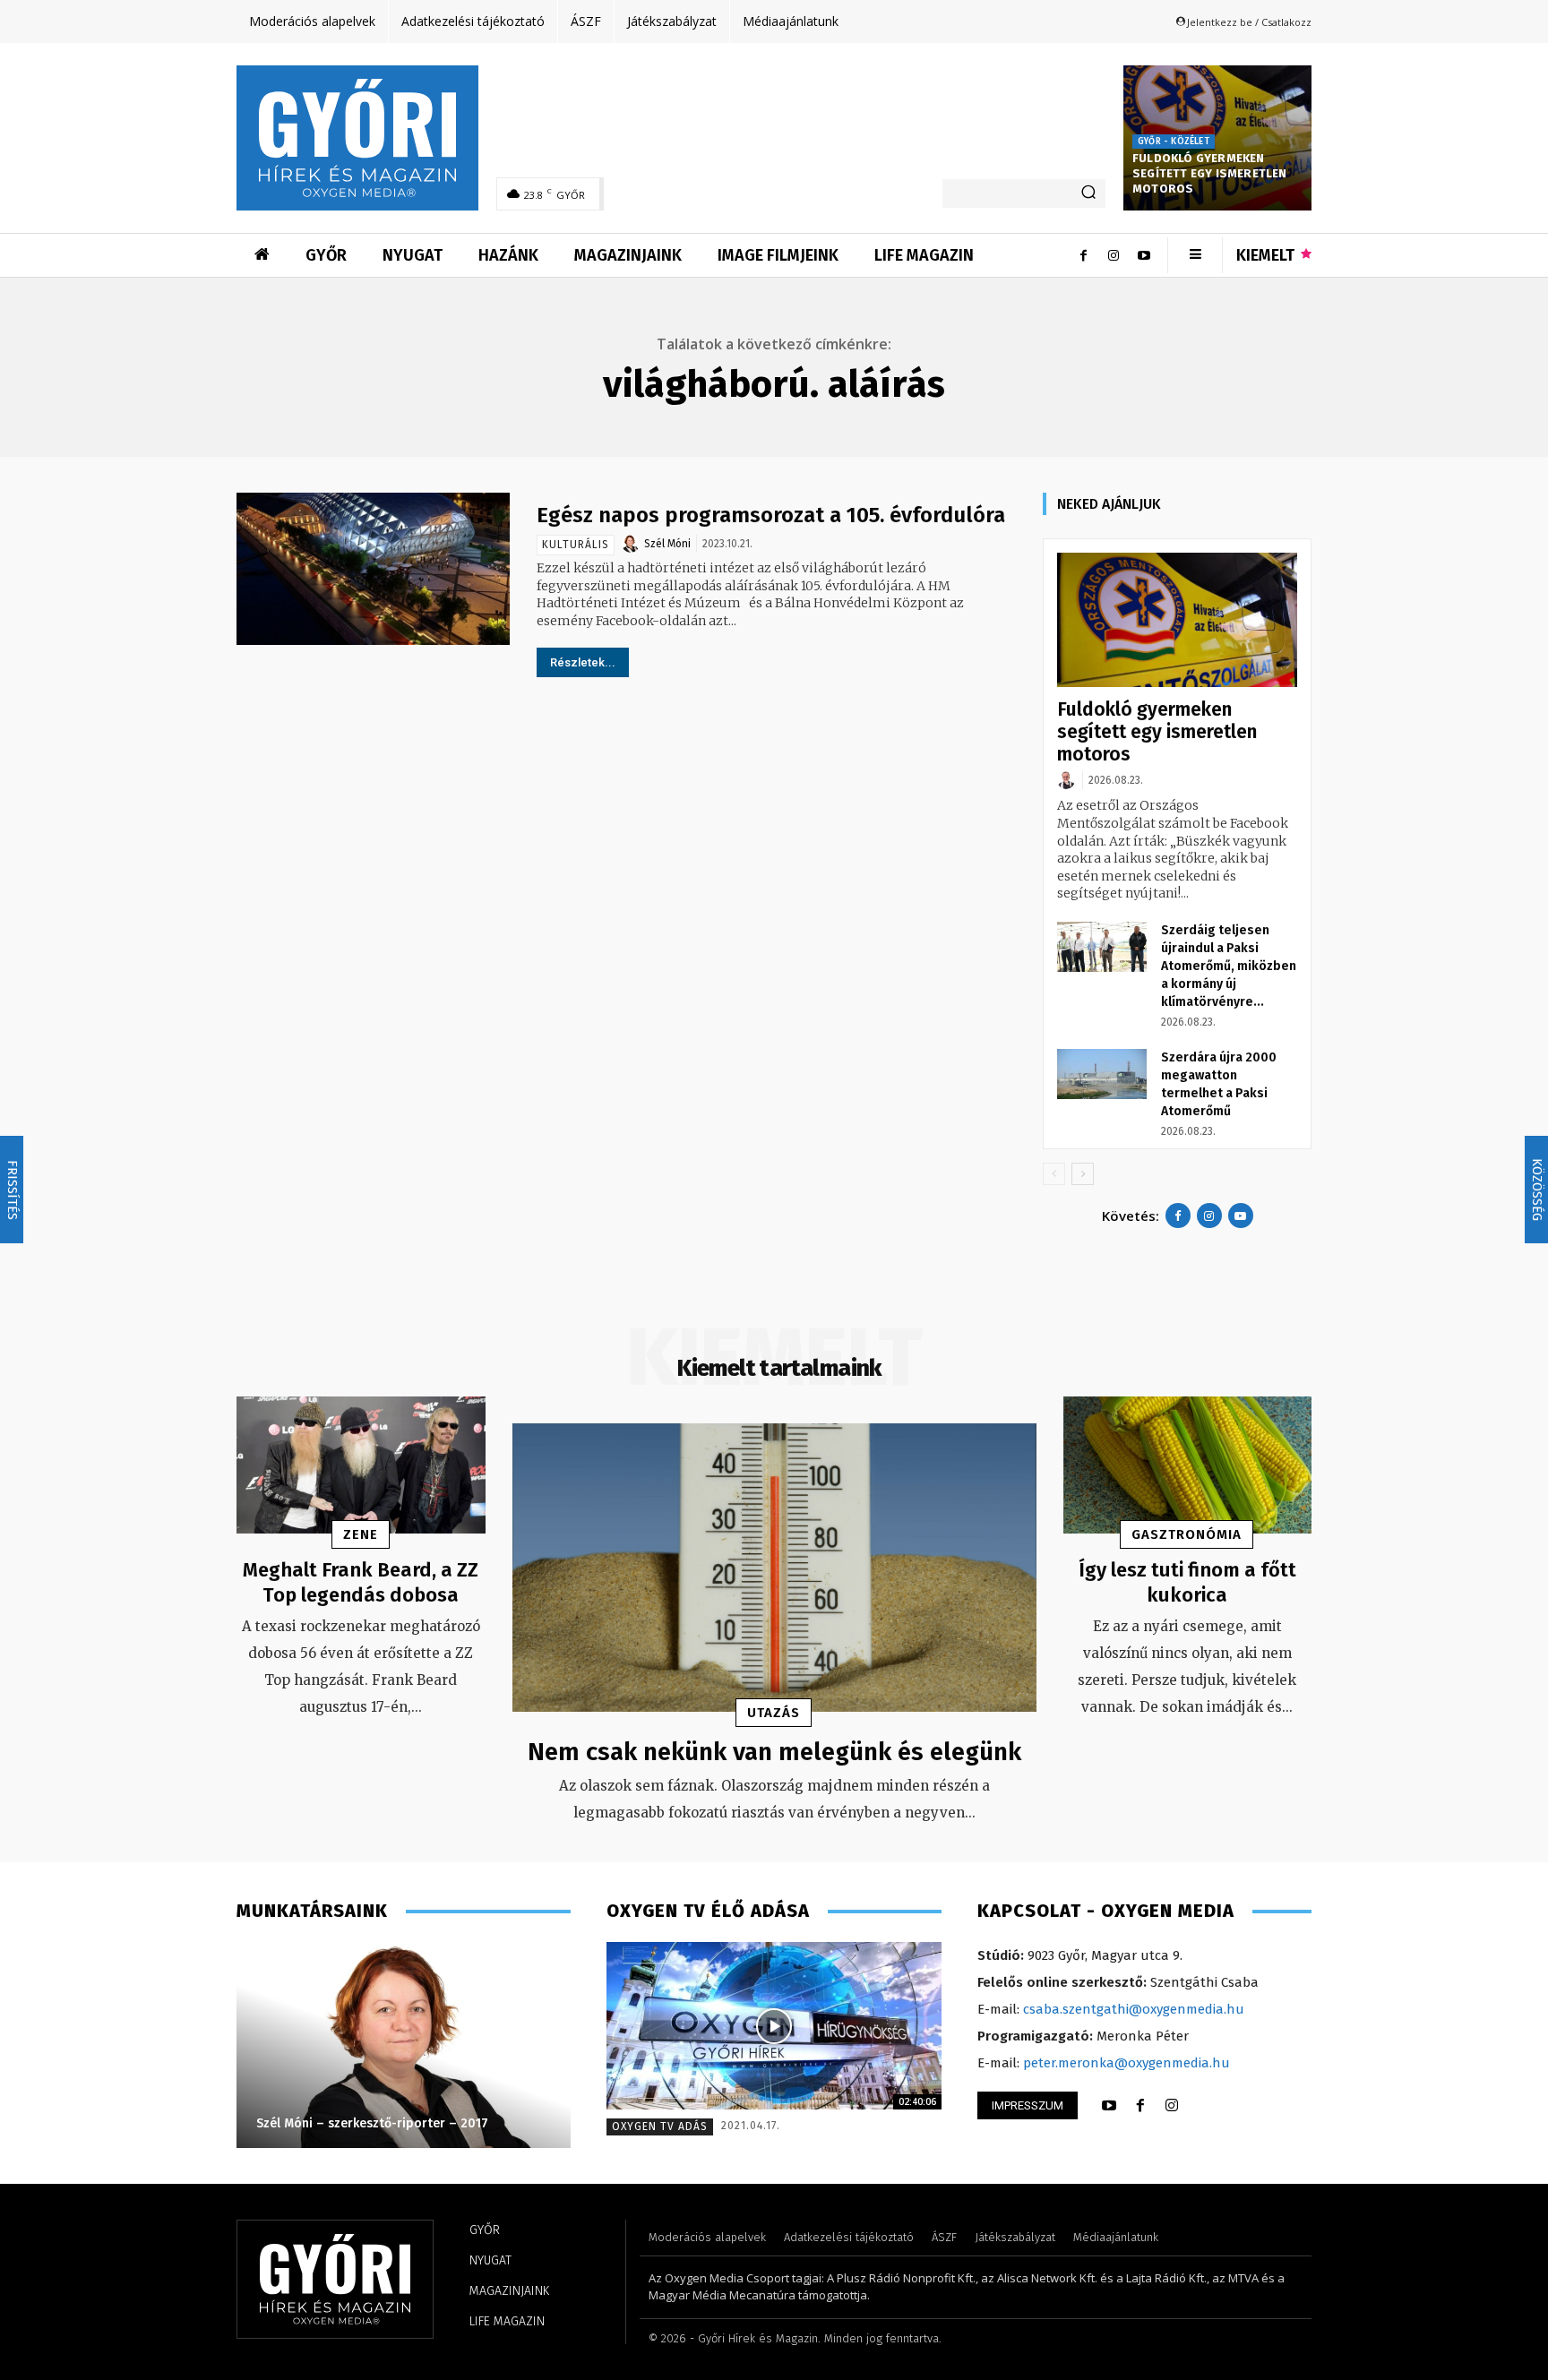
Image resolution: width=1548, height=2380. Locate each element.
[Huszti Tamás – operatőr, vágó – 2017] (403, 2045)
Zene (361, 1534)
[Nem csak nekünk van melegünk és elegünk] (774, 1568)
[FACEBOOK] (1140, 2106)
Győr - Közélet (1174, 142)
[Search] (1088, 193)
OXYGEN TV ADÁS (660, 2127)
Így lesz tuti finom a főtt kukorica (1187, 1583)
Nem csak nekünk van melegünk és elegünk (774, 1752)
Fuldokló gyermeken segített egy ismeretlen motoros (1210, 173)
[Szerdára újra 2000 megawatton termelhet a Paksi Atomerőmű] (1102, 1074)
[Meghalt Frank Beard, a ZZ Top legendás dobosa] (361, 1465)
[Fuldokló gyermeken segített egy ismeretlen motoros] (1177, 620)
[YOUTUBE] (1109, 2106)
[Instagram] (1114, 255)
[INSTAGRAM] (1172, 2106)
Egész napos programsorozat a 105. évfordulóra (771, 515)
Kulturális (576, 545)
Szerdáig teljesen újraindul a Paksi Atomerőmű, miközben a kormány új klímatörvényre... (1229, 966)
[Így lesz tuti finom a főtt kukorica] (1188, 1465)
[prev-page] (1054, 1174)
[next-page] (1083, 1174)
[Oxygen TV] (774, 2026)
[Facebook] (1083, 255)
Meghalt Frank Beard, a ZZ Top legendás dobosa (361, 1583)
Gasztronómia (1187, 1534)
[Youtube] (1144, 255)
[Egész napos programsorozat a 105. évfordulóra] (373, 569)
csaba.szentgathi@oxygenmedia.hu (1134, 2009)
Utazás (774, 1713)
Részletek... (583, 662)
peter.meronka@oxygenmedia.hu (1127, 2063)
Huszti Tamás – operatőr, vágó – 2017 (367, 2123)
